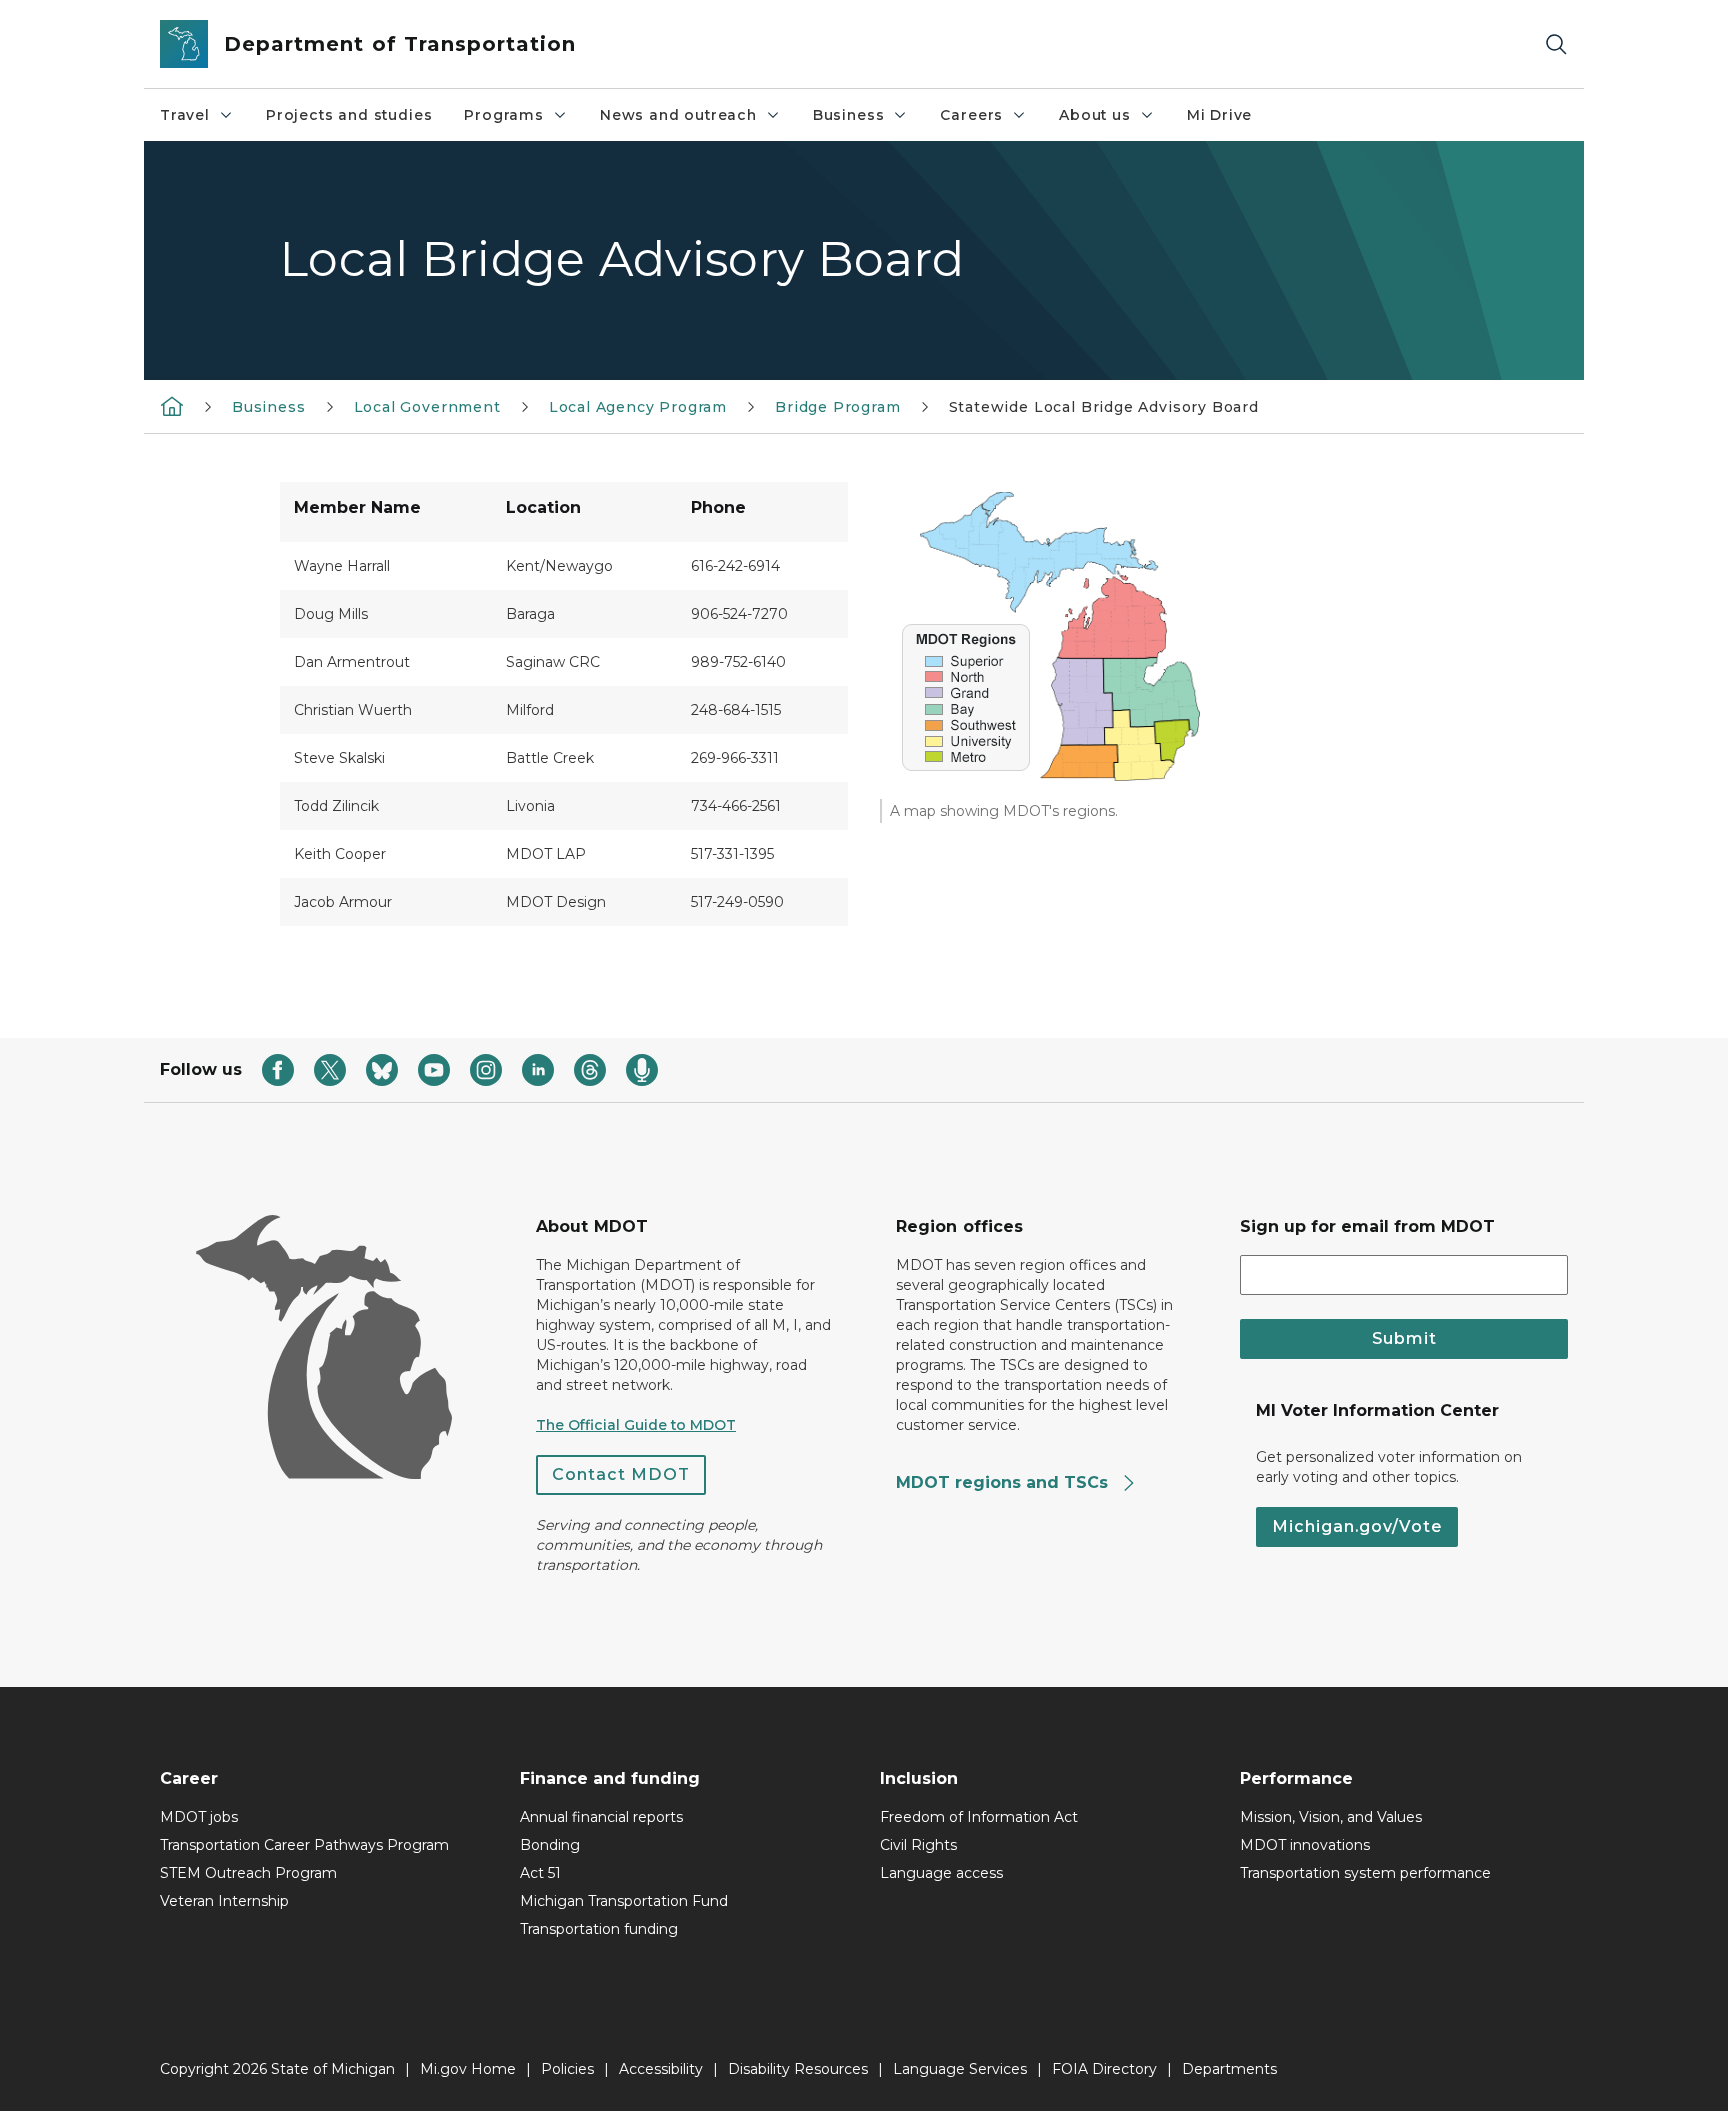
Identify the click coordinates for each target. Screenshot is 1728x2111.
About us (1095, 115)
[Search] (1556, 44)
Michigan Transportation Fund (624, 1901)
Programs (504, 115)
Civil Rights (918, 1845)
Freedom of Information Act (979, 1817)
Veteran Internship (224, 1901)
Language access (941, 1873)
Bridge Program (837, 407)
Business (849, 115)
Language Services (960, 2069)
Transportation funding (599, 1929)
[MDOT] (172, 406)
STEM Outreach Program (248, 1873)
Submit (1404, 1338)
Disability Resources (798, 2069)
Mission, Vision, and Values (1331, 1817)
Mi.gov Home (468, 2069)
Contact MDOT (621, 1474)
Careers (971, 115)
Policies (567, 2069)
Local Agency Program (638, 407)
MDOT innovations (1305, 1845)
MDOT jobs (199, 1817)
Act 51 (540, 1873)
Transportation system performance (1365, 1873)
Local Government (427, 407)
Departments (1229, 2069)
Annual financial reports (601, 1817)
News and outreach (678, 115)
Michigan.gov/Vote (1357, 1526)
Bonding (550, 1845)
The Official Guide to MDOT (636, 1425)
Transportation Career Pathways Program (304, 1845)
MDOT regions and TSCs (1004, 1482)
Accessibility (661, 2069)
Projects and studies (349, 115)
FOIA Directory (1104, 2069)
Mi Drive (1220, 115)
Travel (185, 115)
